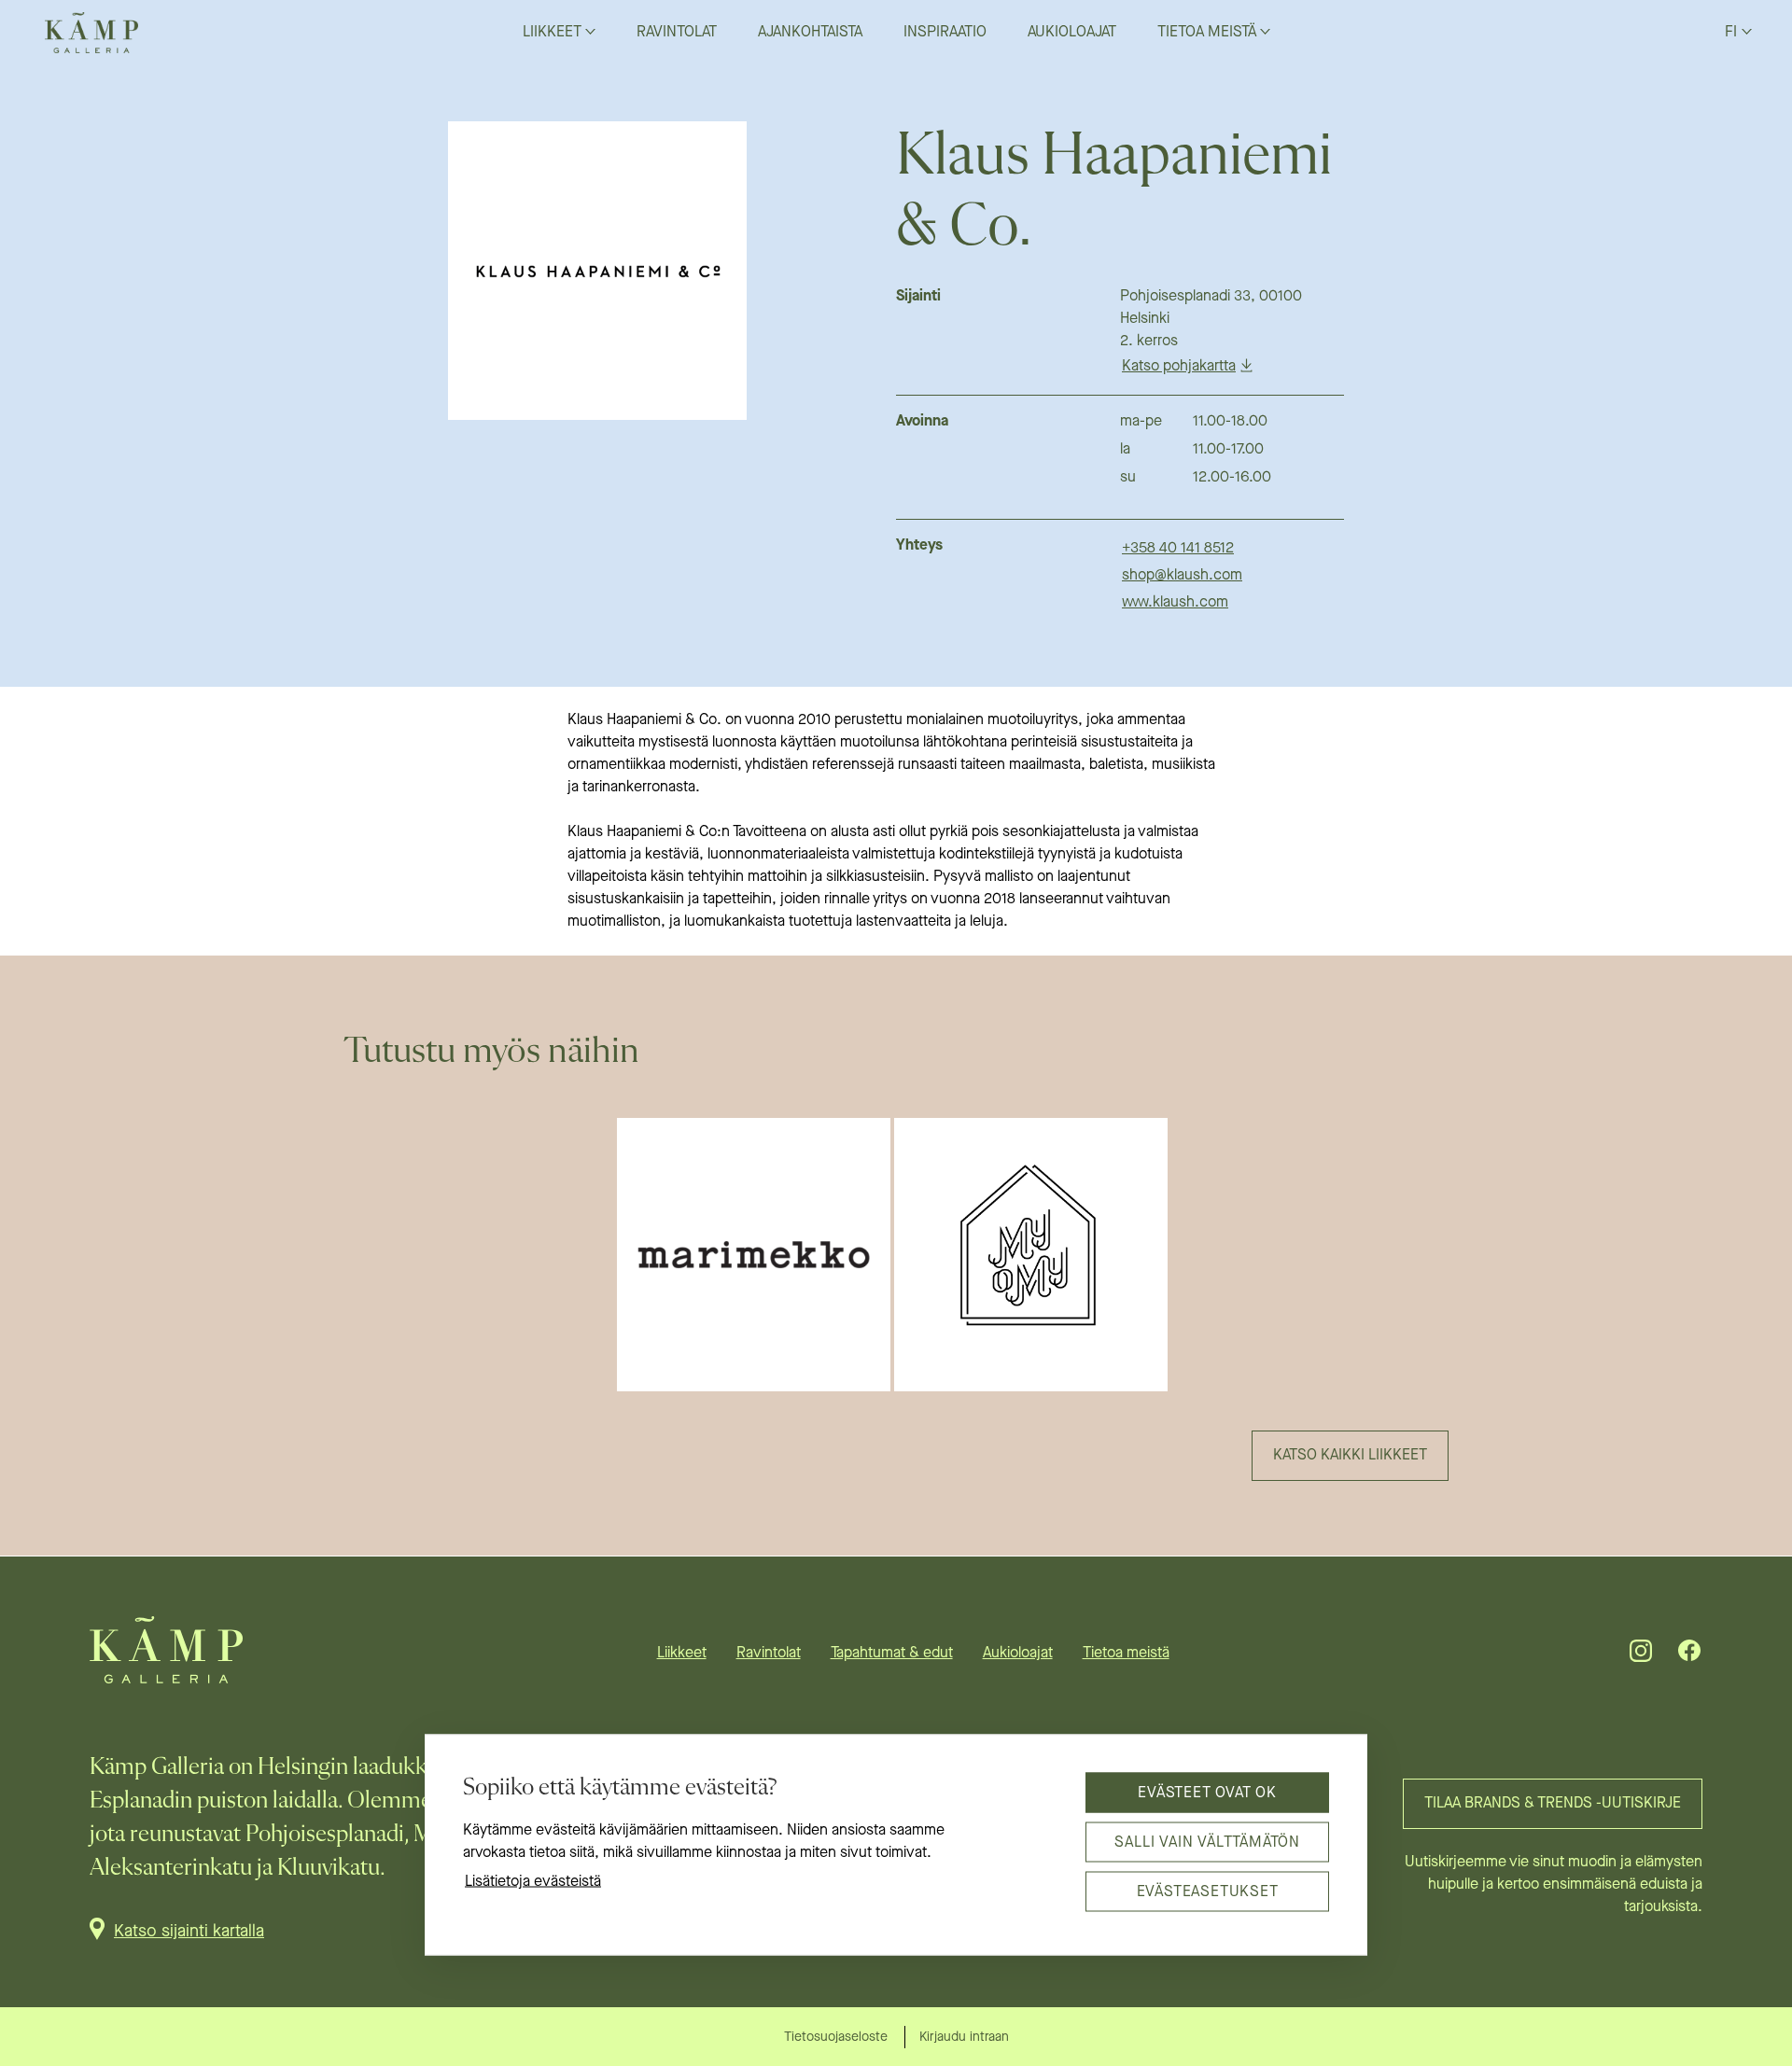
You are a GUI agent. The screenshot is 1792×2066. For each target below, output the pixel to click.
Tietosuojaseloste (836, 2037)
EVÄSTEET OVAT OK (1207, 1793)
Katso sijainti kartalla (189, 1932)
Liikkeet (682, 1654)
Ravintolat (769, 1654)
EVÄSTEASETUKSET (1208, 1892)
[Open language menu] (1747, 31)
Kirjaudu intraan (964, 2037)
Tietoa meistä (1126, 1654)
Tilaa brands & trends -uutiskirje (1553, 1804)
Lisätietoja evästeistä (533, 1882)
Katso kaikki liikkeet (1350, 1456)
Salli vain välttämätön (1207, 1842)
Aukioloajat (1018, 1654)
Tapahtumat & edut (892, 1654)
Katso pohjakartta (1179, 367)
